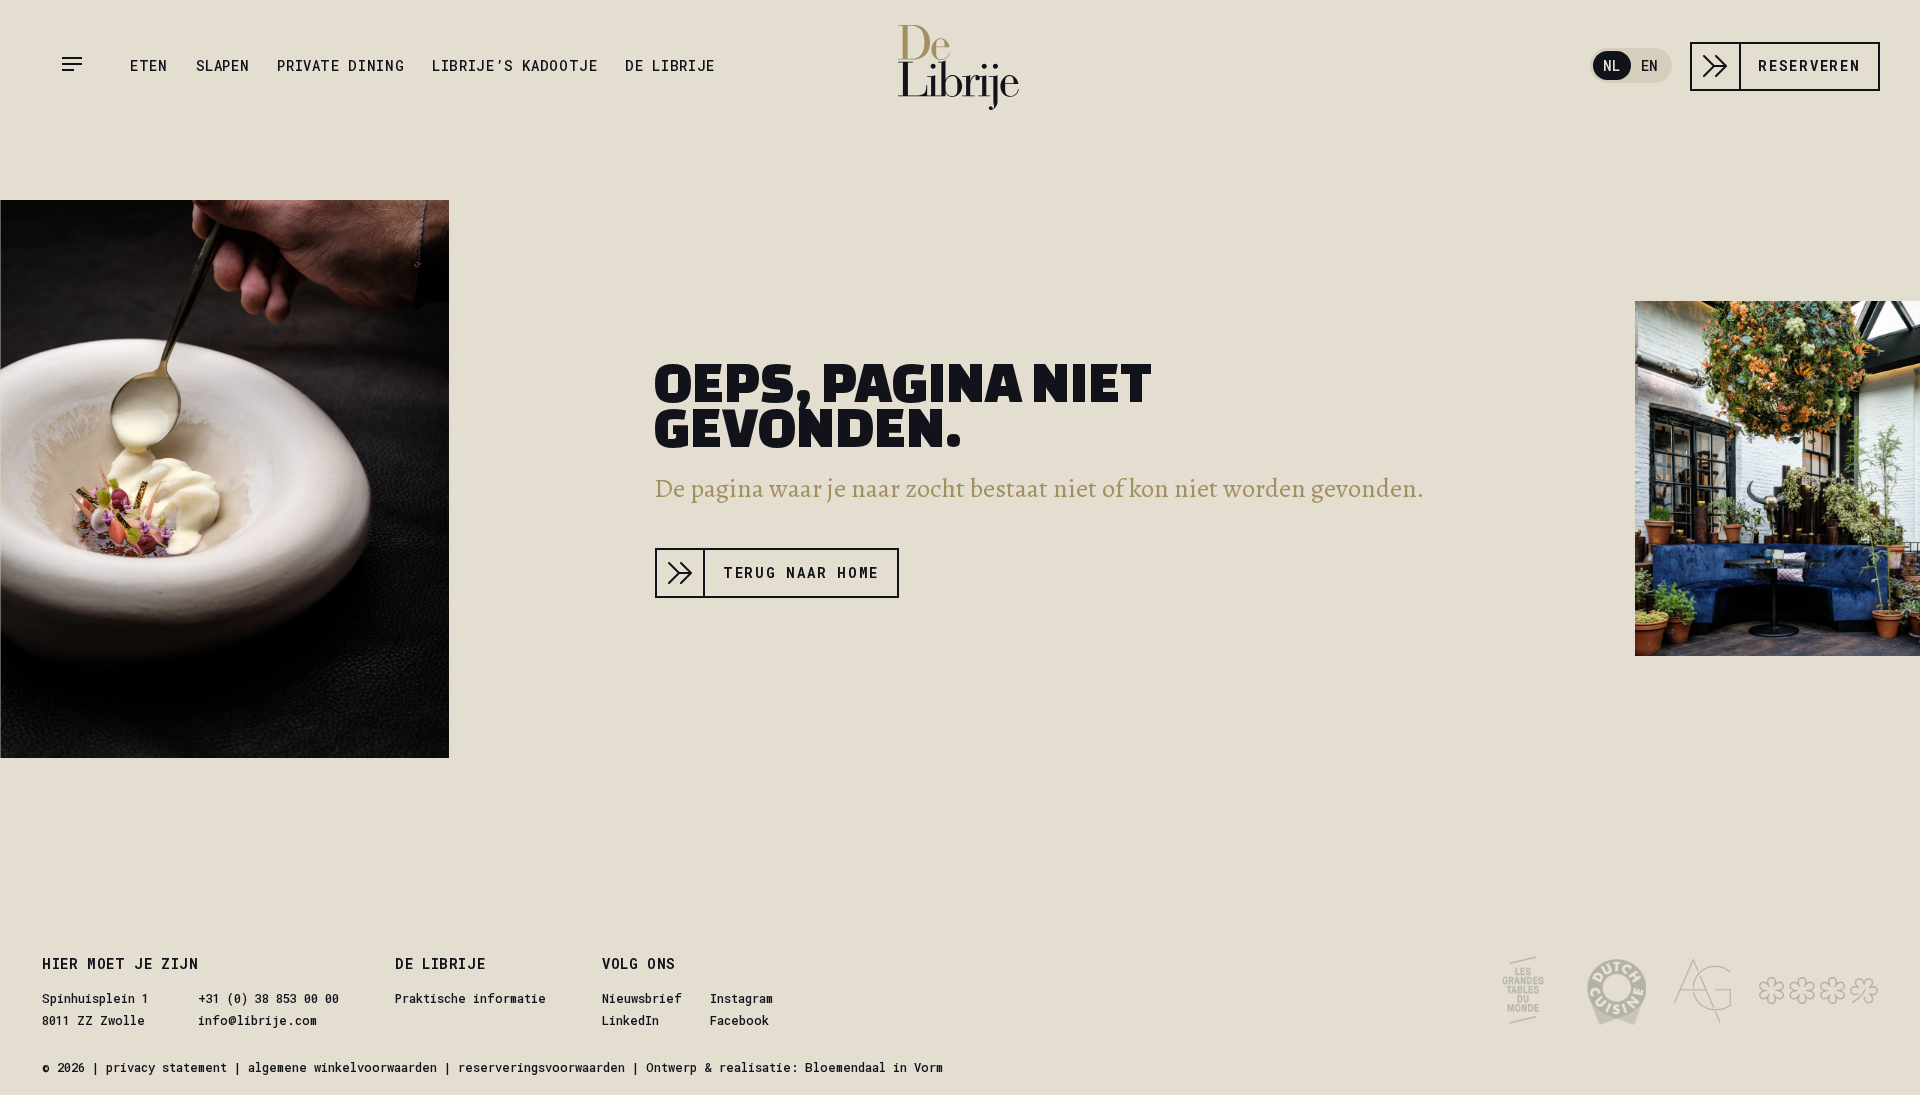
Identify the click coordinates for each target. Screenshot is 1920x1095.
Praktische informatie (470, 998)
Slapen (223, 65)
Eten (149, 65)
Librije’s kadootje (514, 65)
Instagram (741, 998)
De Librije (669, 65)
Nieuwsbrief (642, 998)
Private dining (340, 65)
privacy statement (166, 1067)
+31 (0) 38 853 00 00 (268, 998)
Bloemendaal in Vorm (874, 1067)
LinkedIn (630, 1020)
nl (1611, 65)
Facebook (739, 1020)
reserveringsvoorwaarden (541, 1067)
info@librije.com (257, 1020)
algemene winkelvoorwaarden (342, 1067)
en (1649, 65)
